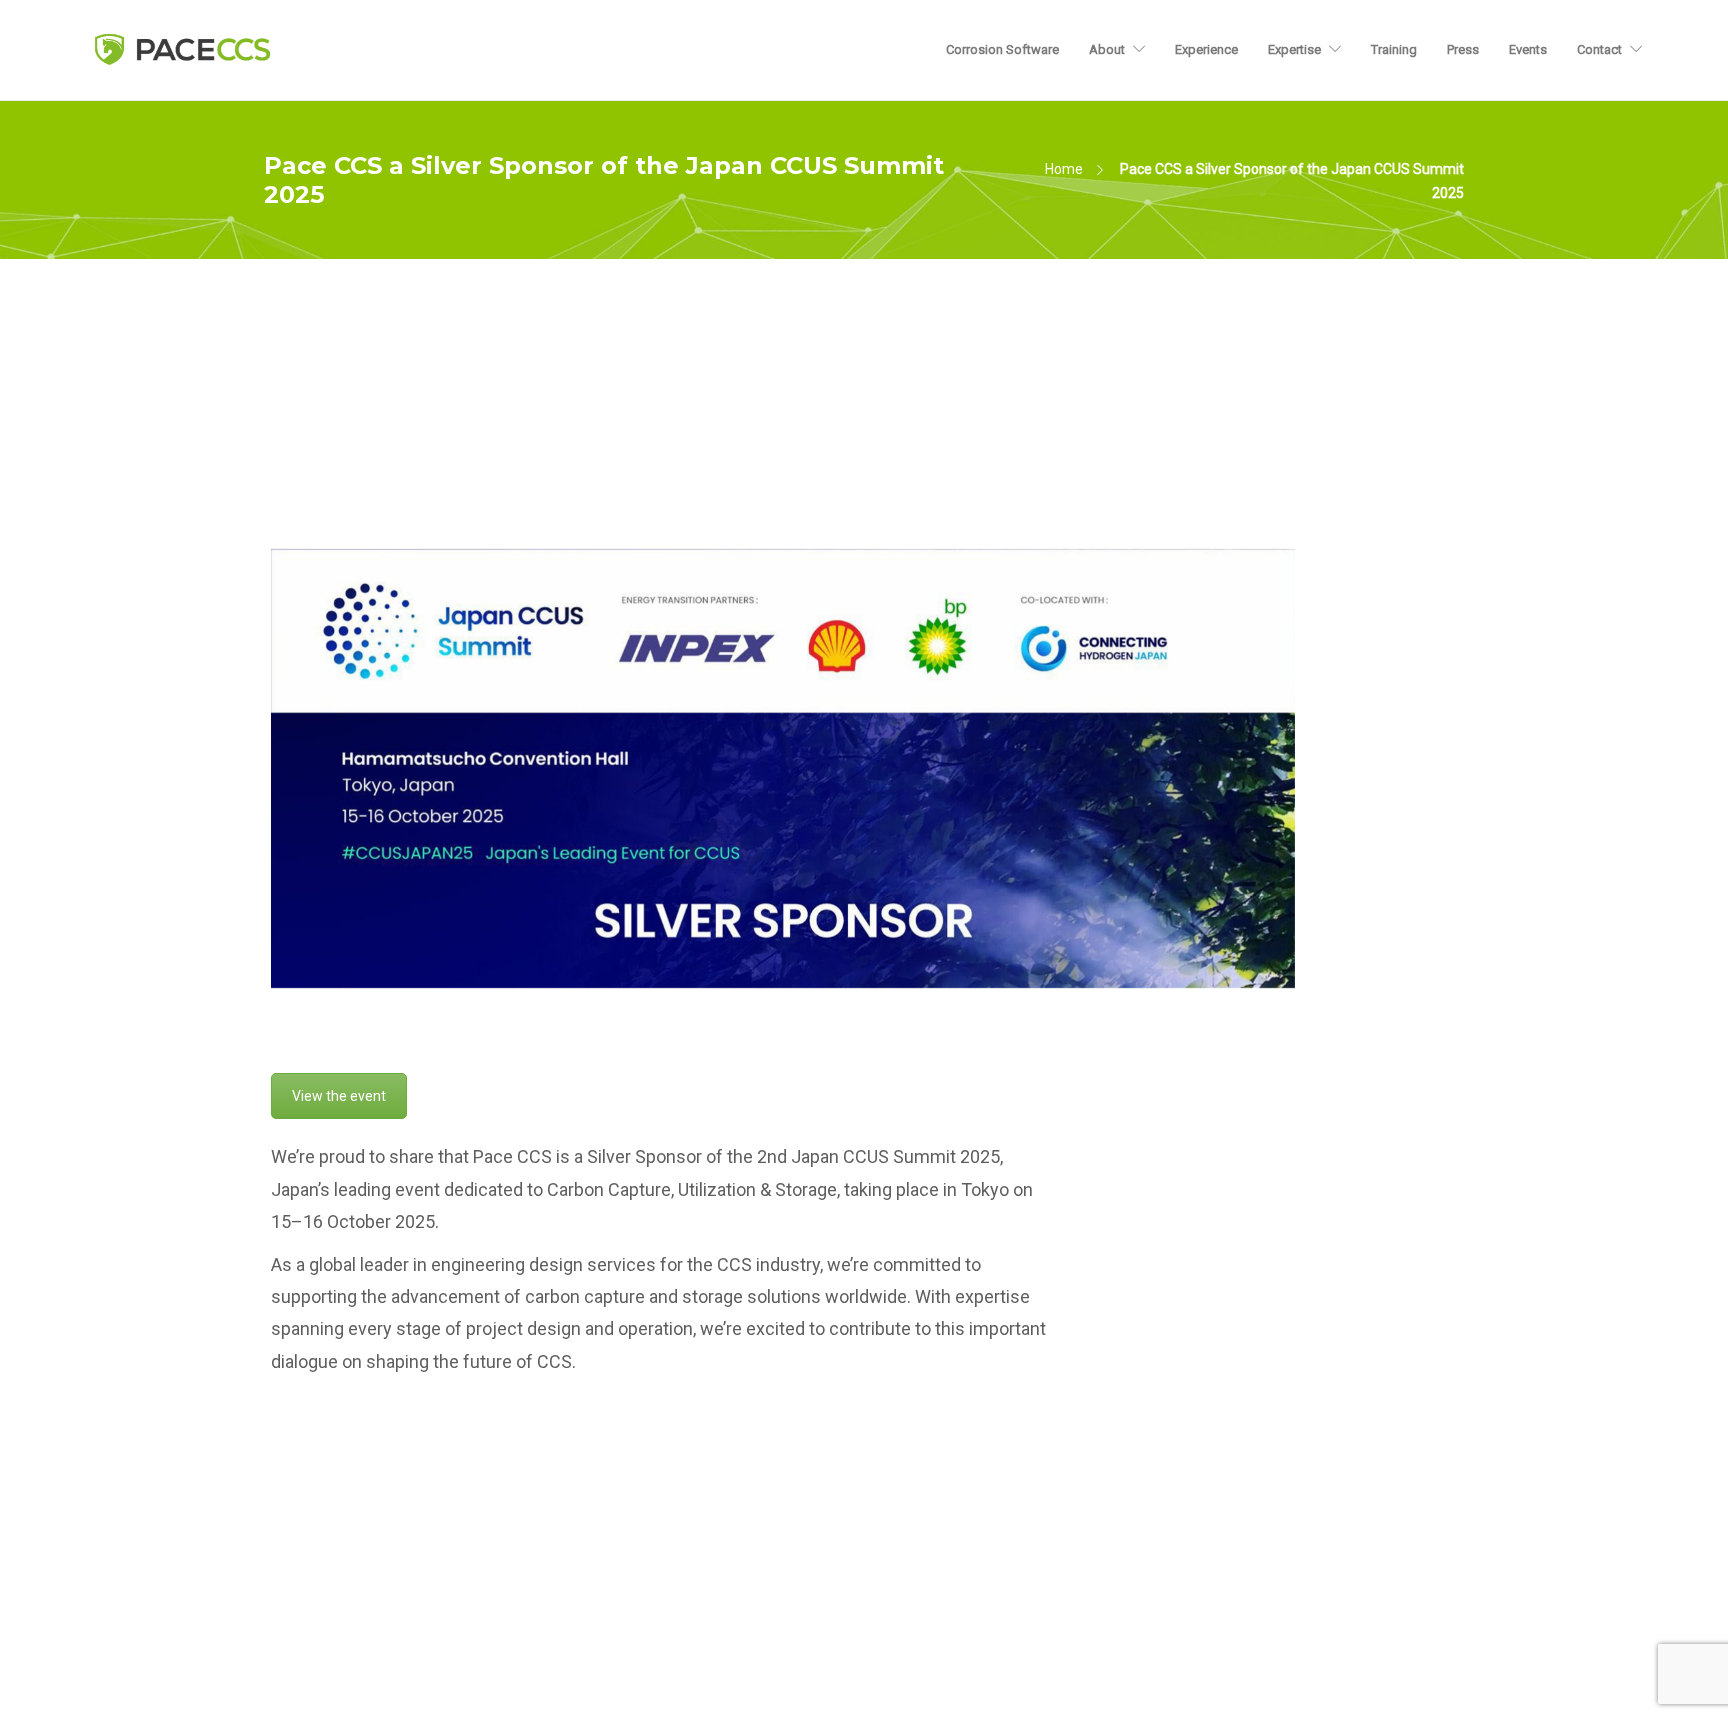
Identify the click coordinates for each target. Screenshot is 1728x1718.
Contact (1599, 49)
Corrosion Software (1002, 49)
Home (1064, 169)
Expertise (1294, 49)
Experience (1206, 49)
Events (1528, 49)
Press (1463, 49)
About (1107, 49)
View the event (339, 1096)
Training (1394, 49)
